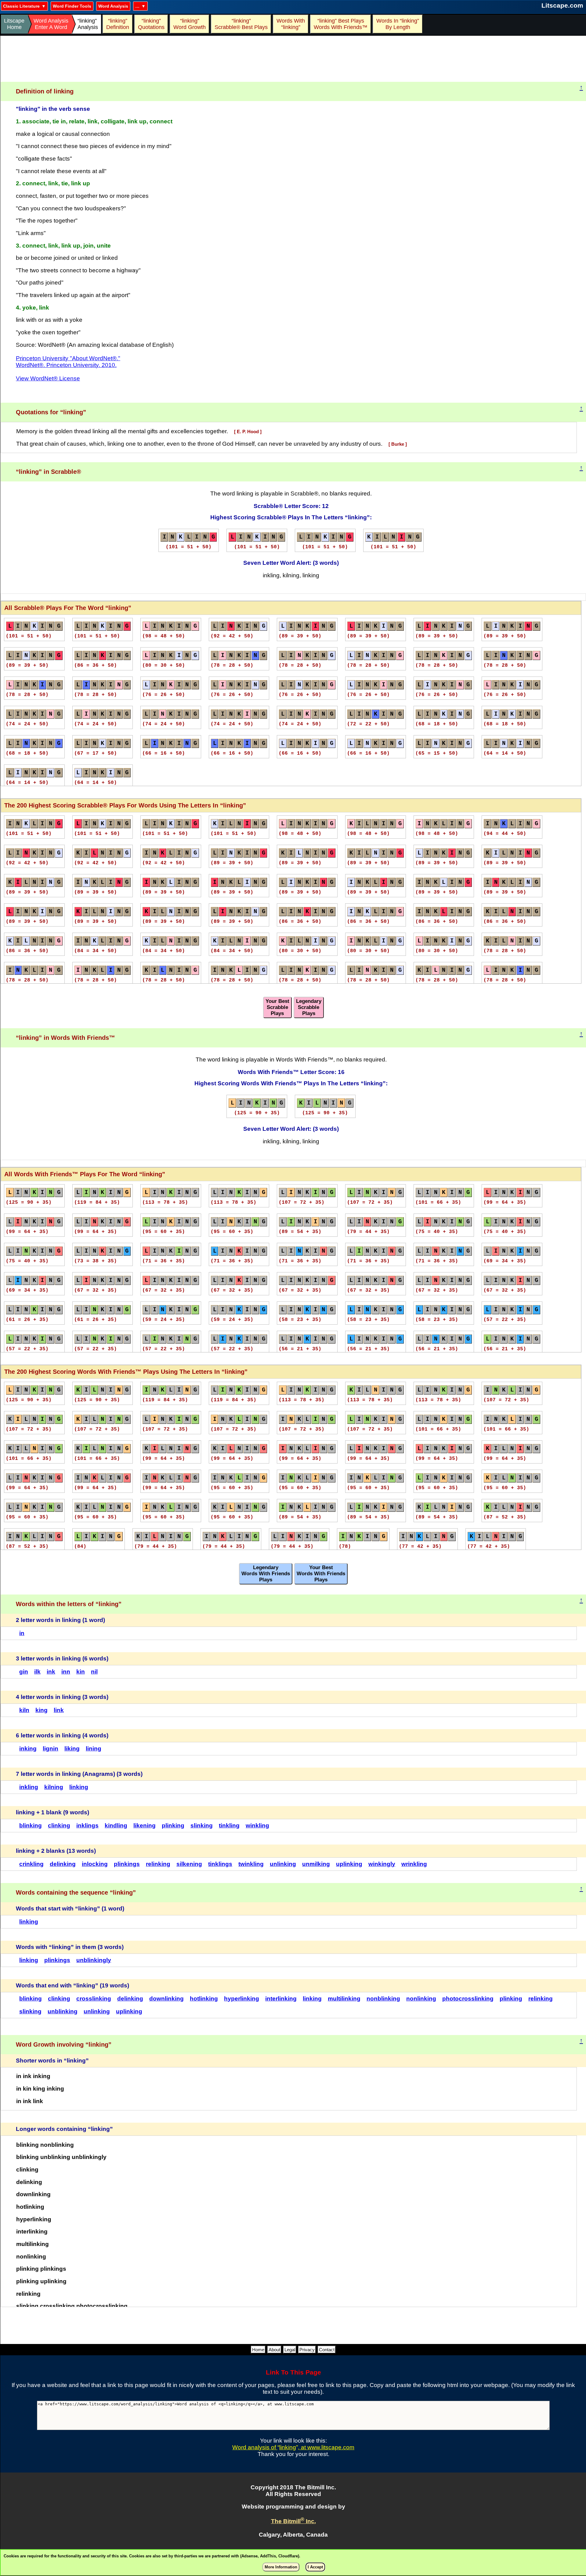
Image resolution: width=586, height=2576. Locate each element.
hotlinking (204, 1999)
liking (72, 1749)
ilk (37, 1672)
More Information (281, 2567)
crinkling (31, 1864)
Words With (291, 24)
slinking (202, 1825)
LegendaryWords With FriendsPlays (266, 1574)
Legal (290, 2350)
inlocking (95, 1864)
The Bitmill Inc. (293, 2521)
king (42, 1710)
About (274, 2350)
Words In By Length (397, 24)
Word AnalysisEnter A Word (51, 24)
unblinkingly (94, 1960)
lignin (51, 1749)
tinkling (229, 1825)
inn (66, 1672)
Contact (327, 2350)
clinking (59, 1825)
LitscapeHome (14, 24)
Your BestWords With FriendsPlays (321, 1574)
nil (94, 1672)
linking (79, 1787)
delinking (63, 1864)
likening (145, 1825)
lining (94, 1749)
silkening (189, 1864)
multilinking (344, 1999)
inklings (87, 1825)
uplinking (349, 1864)
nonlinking (421, 1999)
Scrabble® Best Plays (241, 24)
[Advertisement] (293, 59)
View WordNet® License (48, 378)
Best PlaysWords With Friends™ (341, 24)
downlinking (166, 1999)
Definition (118, 24)
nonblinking (383, 1999)
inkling (29, 1787)
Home (258, 2350)
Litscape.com (562, 5)
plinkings (127, 1864)
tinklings (220, 1864)
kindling (116, 1825)
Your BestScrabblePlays (277, 1007)
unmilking (316, 1864)
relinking (158, 1864)
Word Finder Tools (72, 6)
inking (28, 1749)
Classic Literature (21, 6)
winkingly (382, 1864)
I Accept (315, 2567)
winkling (257, 1825)
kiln (24, 1710)
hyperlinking (242, 1999)
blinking (31, 1825)
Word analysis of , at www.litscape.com (293, 2447)
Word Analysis (113, 6)
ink (51, 1672)
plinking (173, 1825)
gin (24, 1672)
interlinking (281, 1999)
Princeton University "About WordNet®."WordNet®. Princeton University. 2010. (68, 362)
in (22, 1633)
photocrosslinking (468, 1999)
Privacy (307, 2350)
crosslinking (94, 1999)
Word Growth (190, 24)
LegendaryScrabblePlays (309, 1007)
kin (81, 1672)
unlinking (283, 1864)
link (59, 1710)
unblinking (63, 2011)
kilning (54, 1787)
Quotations (151, 24)
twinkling (251, 1864)
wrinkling (414, 1864)
